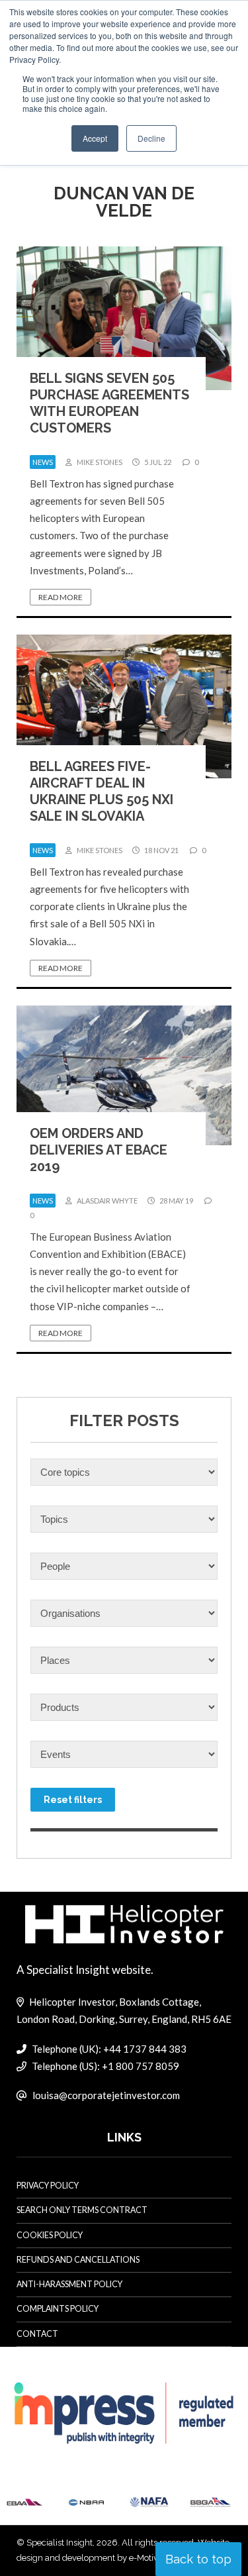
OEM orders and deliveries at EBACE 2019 (99, 1150)
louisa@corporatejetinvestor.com (106, 2095)
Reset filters (73, 1800)
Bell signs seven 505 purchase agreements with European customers (109, 403)
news (43, 462)
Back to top (198, 2559)
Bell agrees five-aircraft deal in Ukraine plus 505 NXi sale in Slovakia (102, 791)
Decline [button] (151, 138)
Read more (61, 597)
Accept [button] (95, 138)
